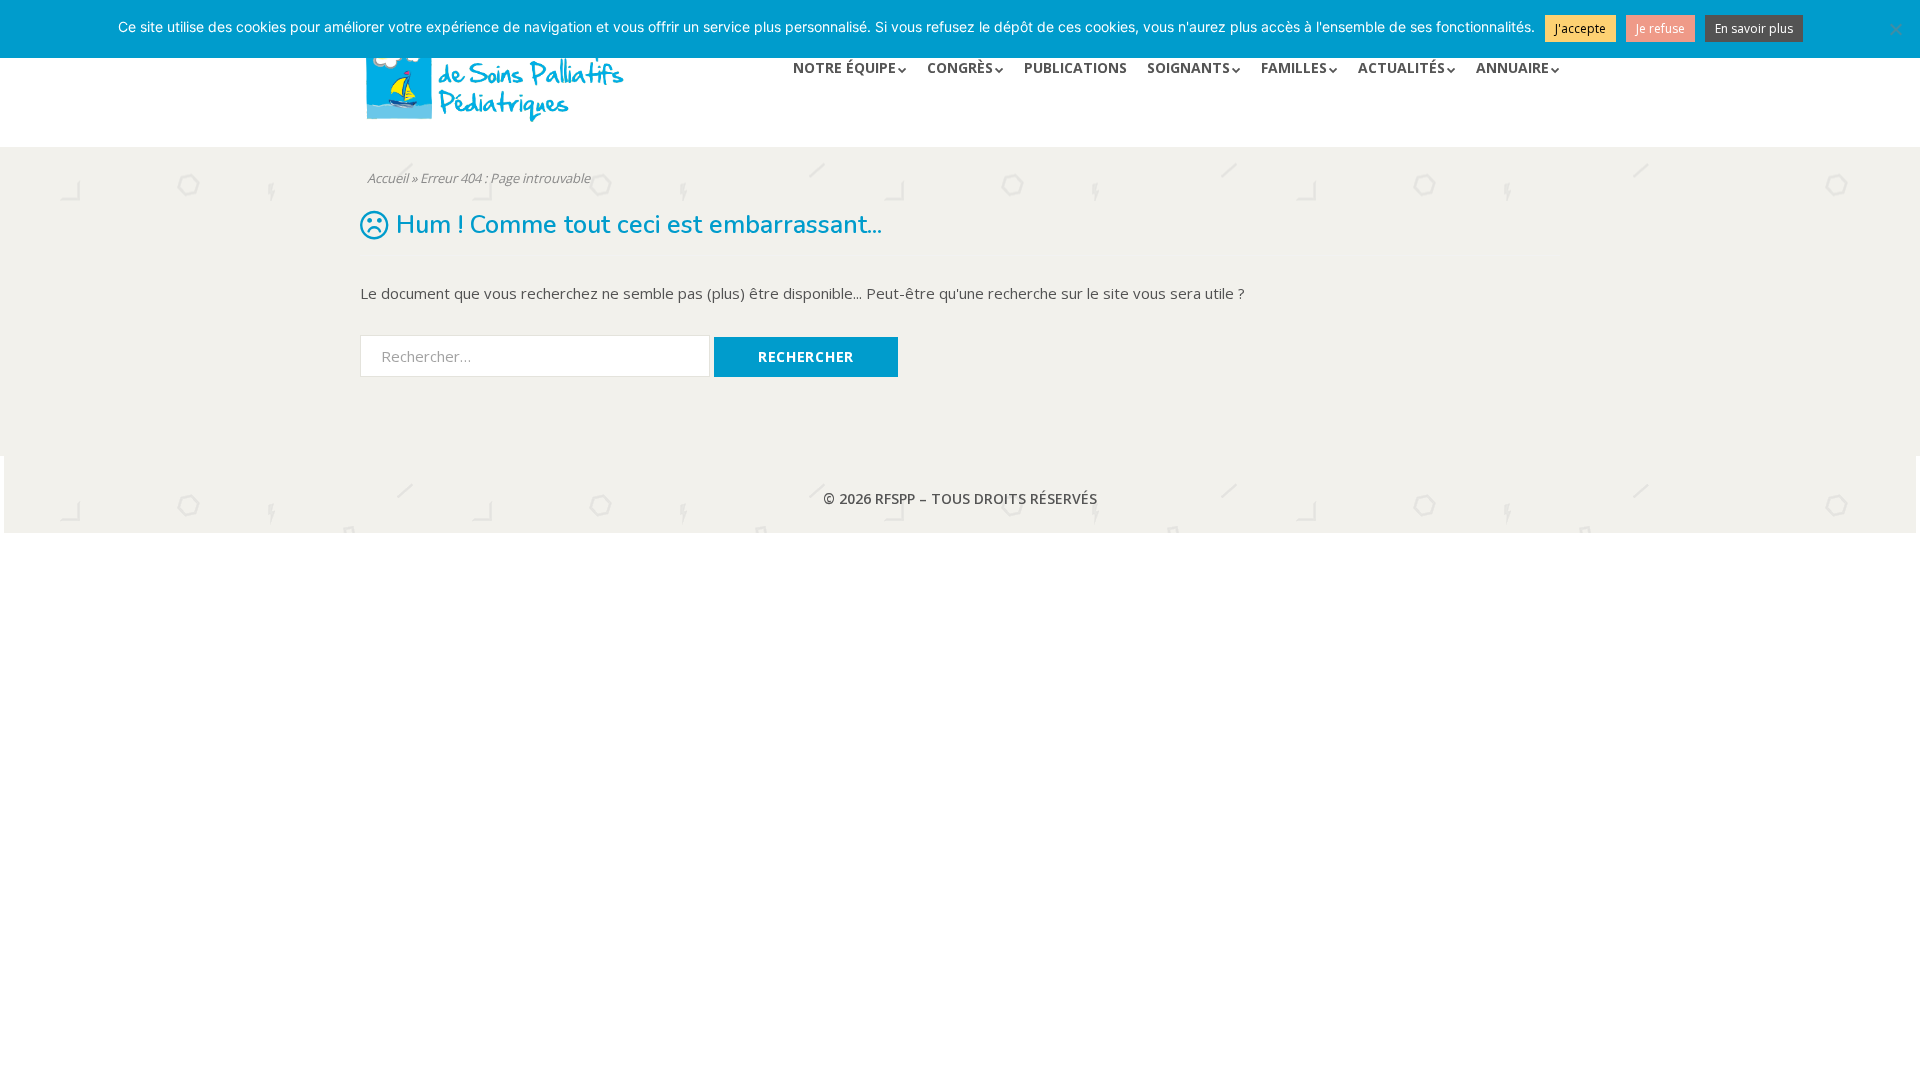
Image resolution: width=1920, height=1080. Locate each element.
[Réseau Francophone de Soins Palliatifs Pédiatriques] (553, 83)
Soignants (1188, 67)
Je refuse (1660, 28)
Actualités (1401, 67)
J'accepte (1580, 28)
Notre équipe (844, 67)
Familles (1294, 67)
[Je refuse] (1895, 29)
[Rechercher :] (537, 355)
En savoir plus (1754, 28)
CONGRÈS (960, 67)
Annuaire (1512, 67)
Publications (1075, 67)
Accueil (387, 178)
